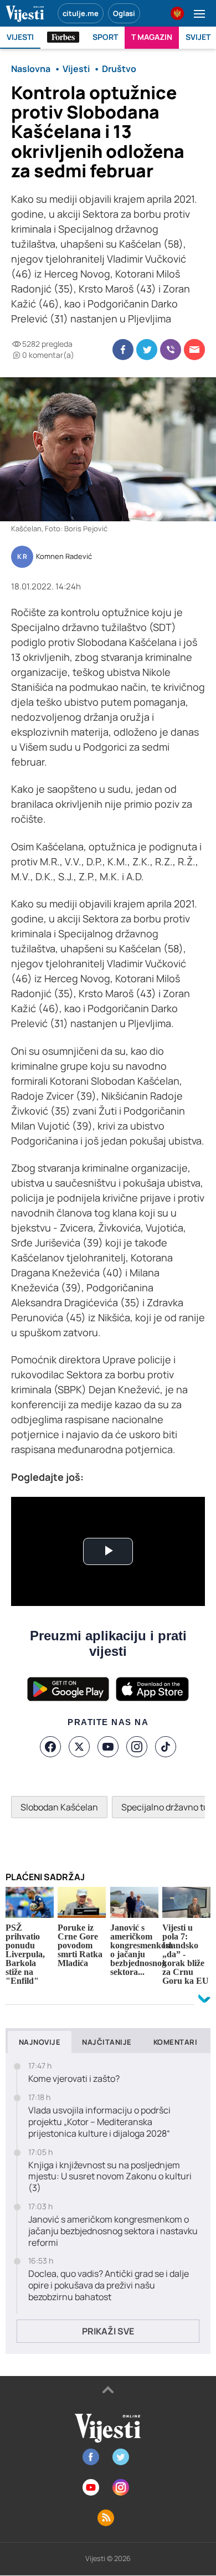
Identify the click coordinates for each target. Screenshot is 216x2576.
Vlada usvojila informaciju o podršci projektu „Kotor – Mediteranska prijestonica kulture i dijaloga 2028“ (99, 2122)
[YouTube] (108, 1747)
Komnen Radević (64, 557)
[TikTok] (166, 1747)
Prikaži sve (108, 2331)
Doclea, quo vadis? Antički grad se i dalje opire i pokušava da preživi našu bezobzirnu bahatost (109, 2285)
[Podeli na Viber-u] (171, 350)
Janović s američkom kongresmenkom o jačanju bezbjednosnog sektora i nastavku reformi (113, 2231)
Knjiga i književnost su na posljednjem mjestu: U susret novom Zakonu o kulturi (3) (110, 2177)
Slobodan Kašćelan (59, 1807)
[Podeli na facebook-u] (123, 350)
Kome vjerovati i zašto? (74, 2079)
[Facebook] (50, 1747)
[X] (79, 1747)
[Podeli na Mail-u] (194, 350)
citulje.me (81, 13)
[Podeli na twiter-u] (147, 350)
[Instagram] (137, 1747)
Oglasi (124, 13)
